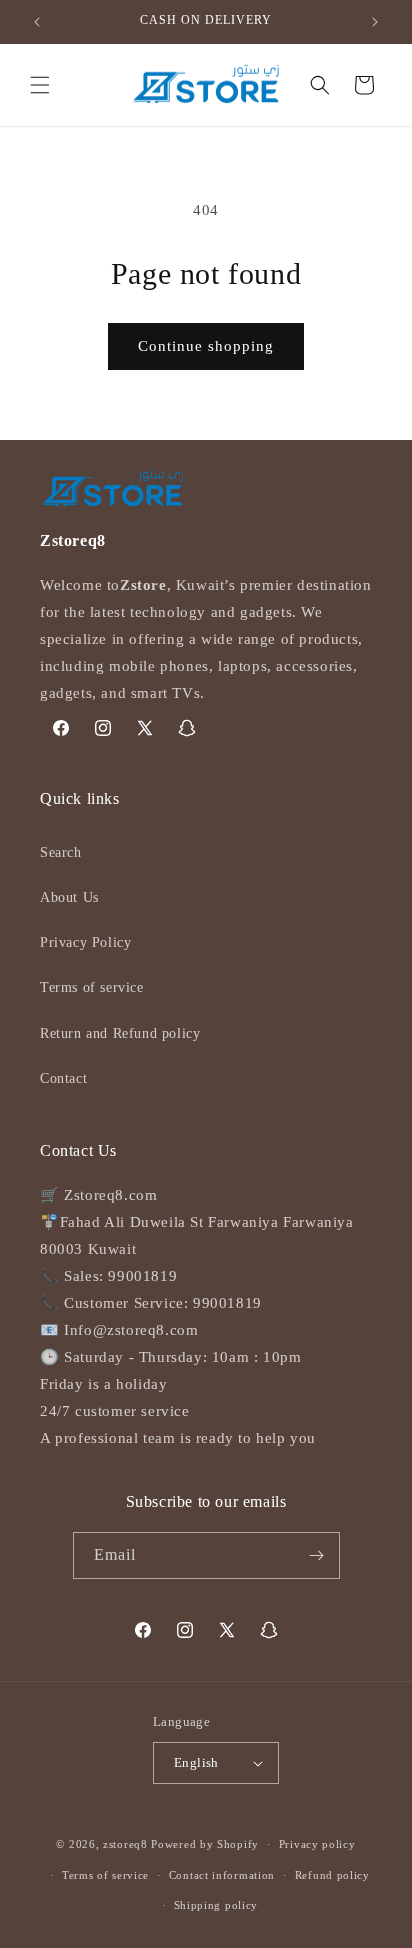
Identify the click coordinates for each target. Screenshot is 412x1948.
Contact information (222, 1875)
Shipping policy (216, 1905)
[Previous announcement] (37, 22)
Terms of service (92, 987)
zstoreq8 (125, 1844)
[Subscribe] (317, 1555)
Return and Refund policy (120, 1033)
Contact (63, 1078)
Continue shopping (206, 346)
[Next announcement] (375, 22)
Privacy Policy (85, 942)
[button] (40, 85)
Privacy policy (317, 1844)
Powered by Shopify (205, 1844)
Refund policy (332, 1875)
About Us (69, 897)
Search (61, 852)
